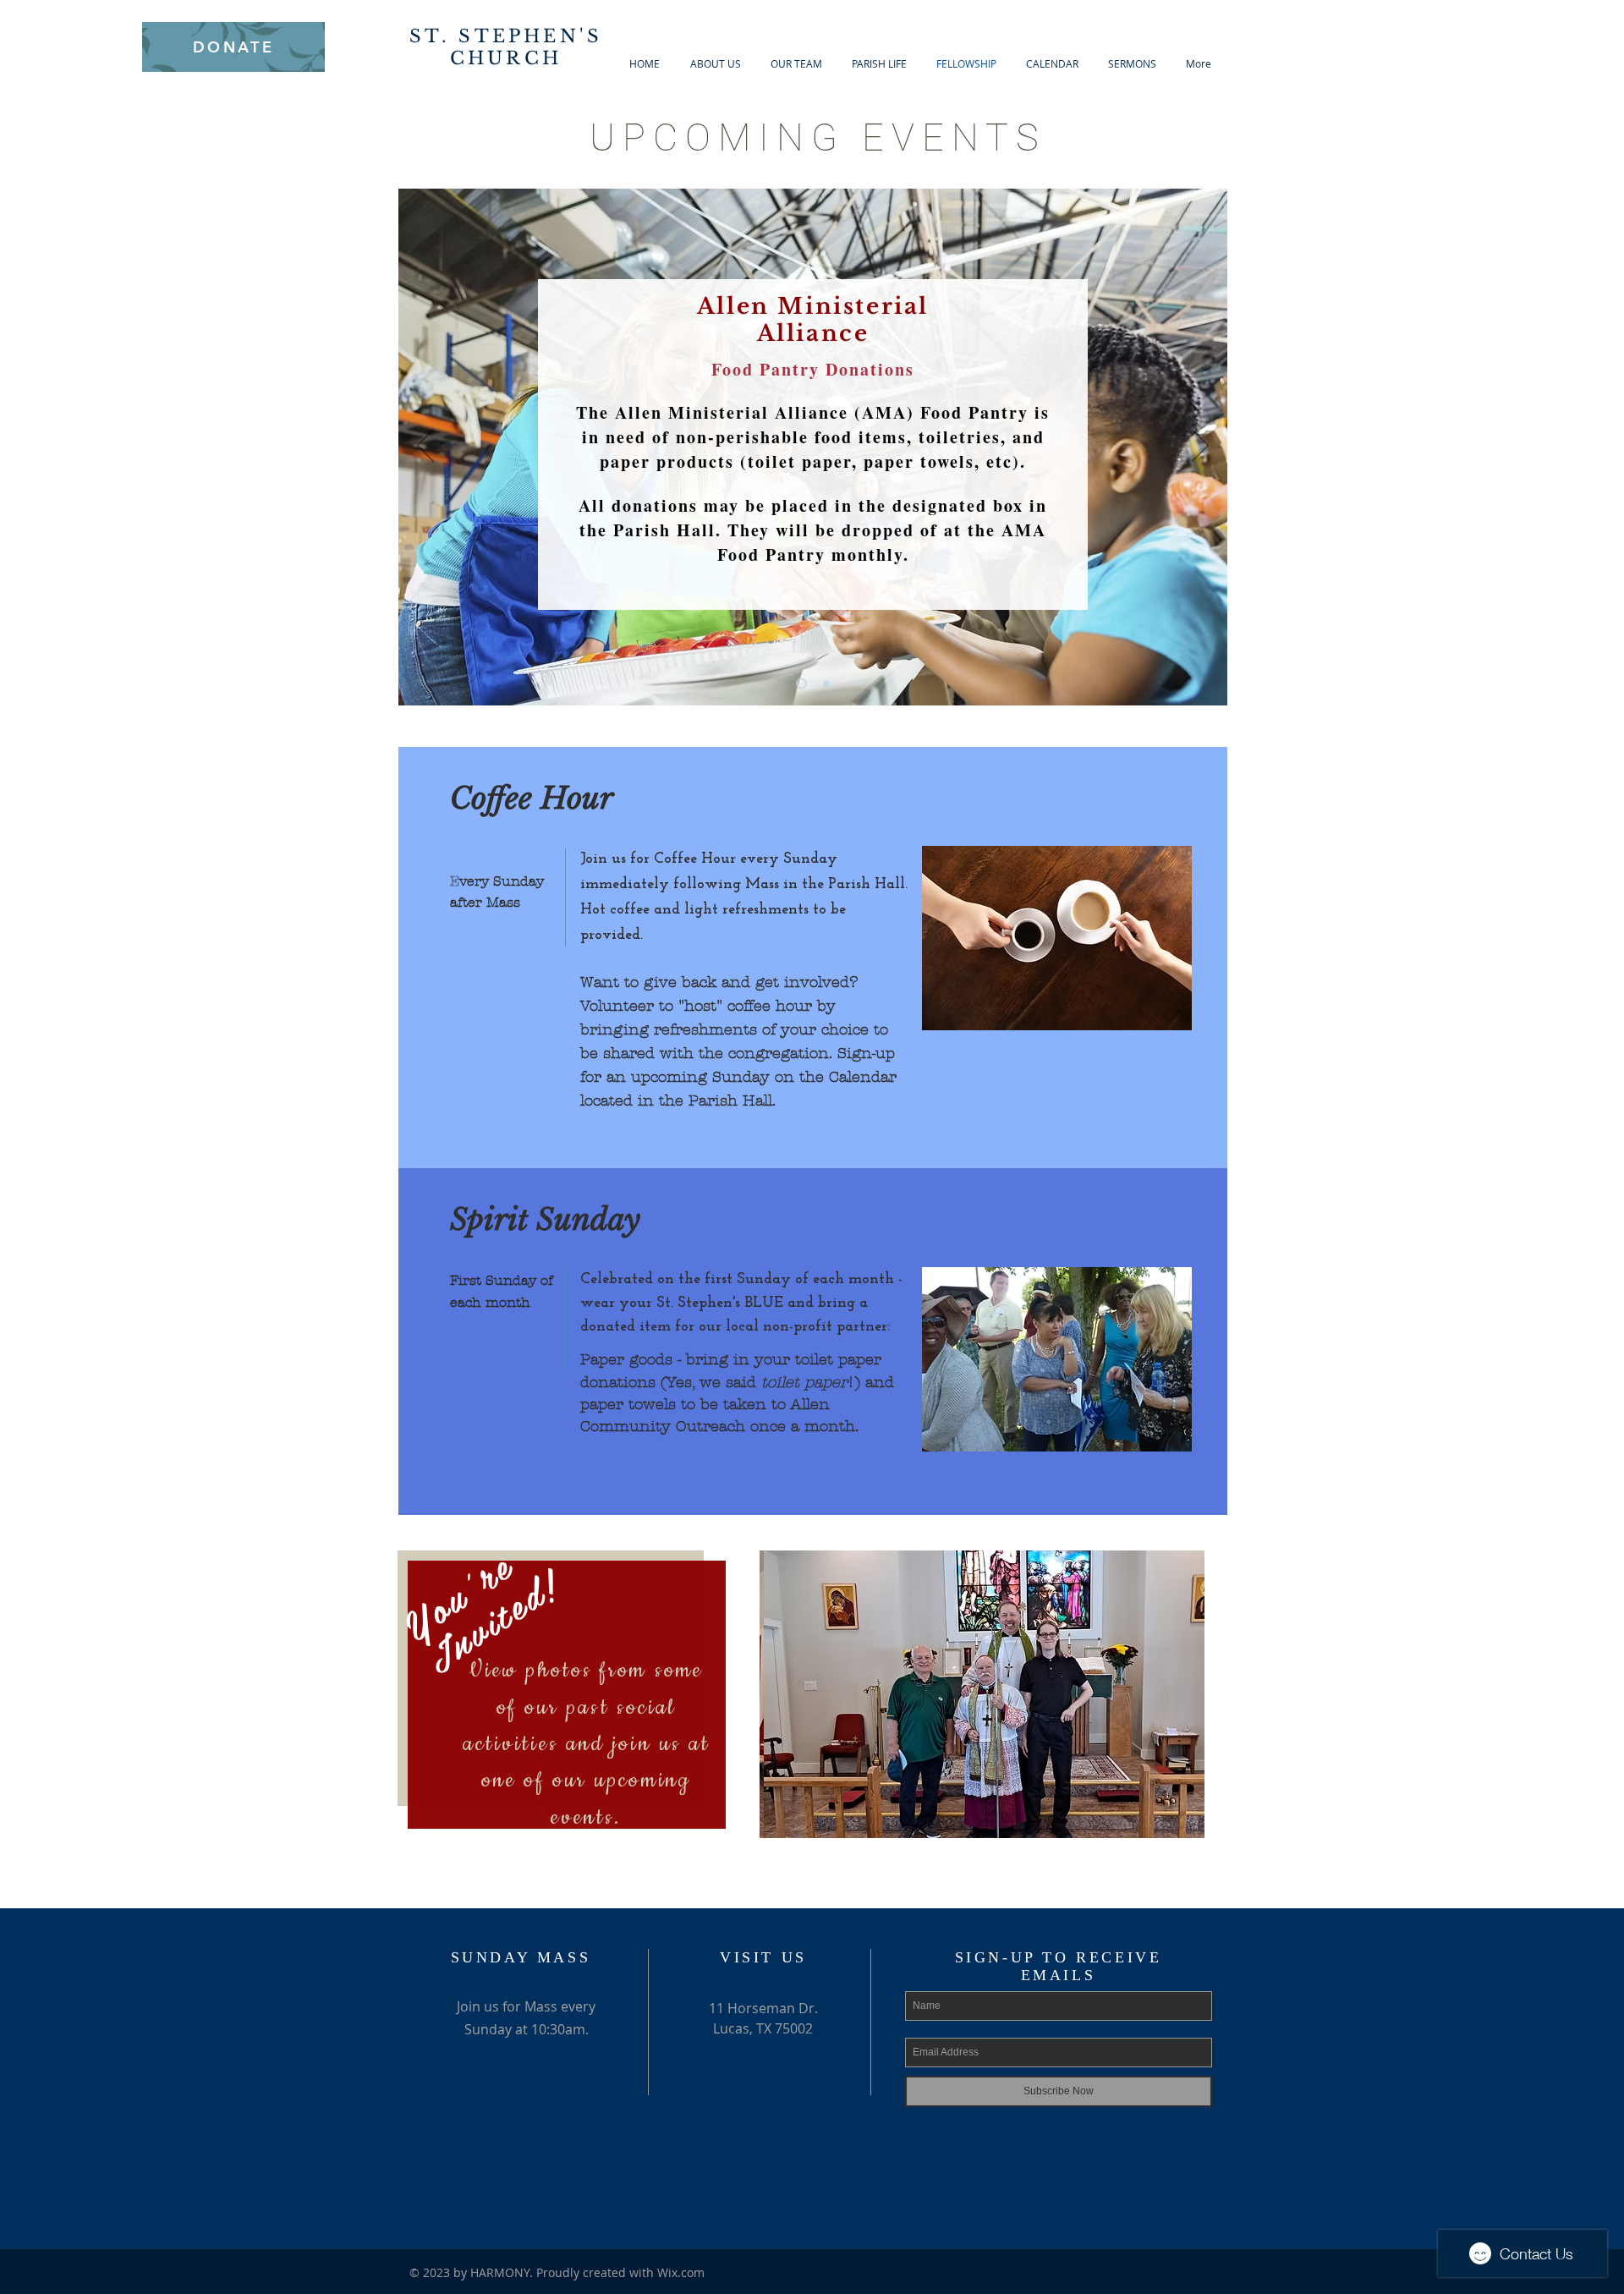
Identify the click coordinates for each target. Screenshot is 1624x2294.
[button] (982, 1694)
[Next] (1200, 447)
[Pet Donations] (824, 684)
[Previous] (425, 447)
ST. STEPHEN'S (506, 36)
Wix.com (681, 2272)
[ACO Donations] (799, 683)
